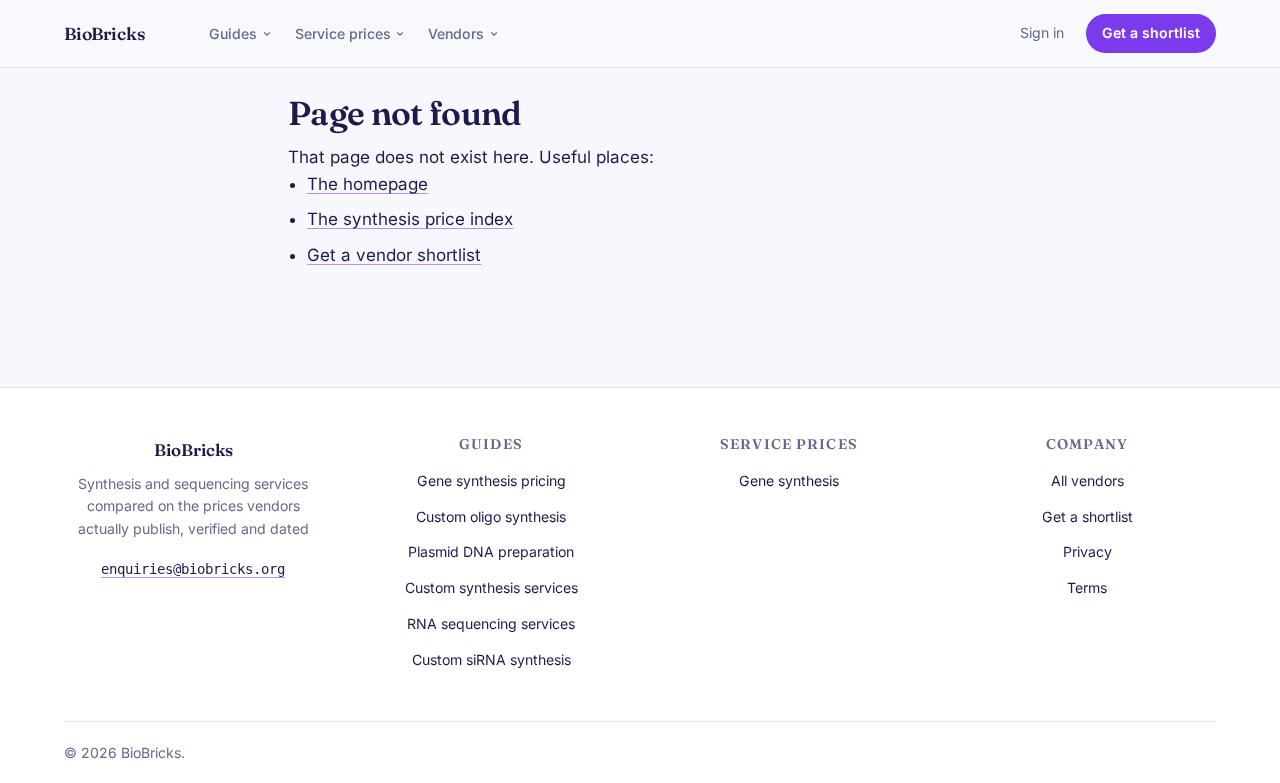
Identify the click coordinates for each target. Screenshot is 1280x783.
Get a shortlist (1151, 32)
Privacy (1087, 551)
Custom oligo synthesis (491, 516)
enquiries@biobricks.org (193, 569)
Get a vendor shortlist (394, 255)
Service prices (343, 33)
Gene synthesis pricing (491, 480)
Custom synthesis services (491, 587)
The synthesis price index (410, 219)
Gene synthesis (789, 480)
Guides (233, 33)
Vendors (456, 33)
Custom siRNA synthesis (491, 659)
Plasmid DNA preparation (491, 551)
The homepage (367, 184)
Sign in (1042, 32)
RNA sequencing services (491, 623)
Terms (1087, 587)
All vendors (1087, 480)
